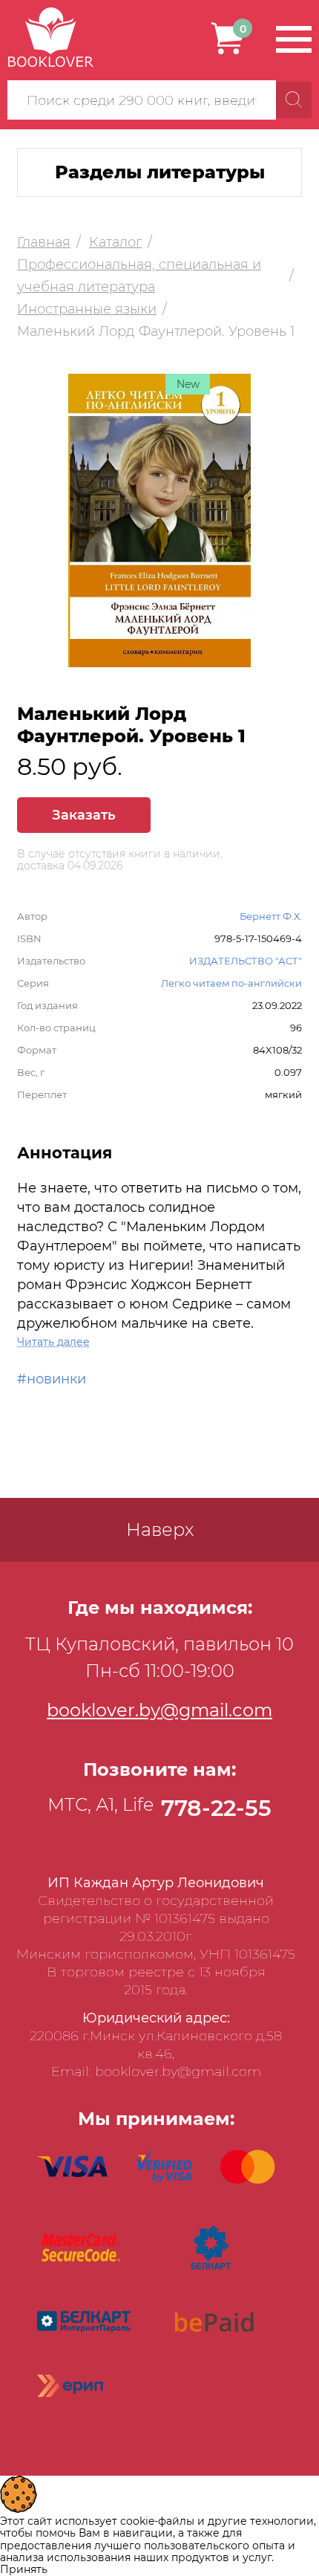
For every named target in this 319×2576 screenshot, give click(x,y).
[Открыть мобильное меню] (294, 39)
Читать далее (53, 1342)
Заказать (84, 815)
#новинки (52, 1379)
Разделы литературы (160, 172)
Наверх (160, 1529)
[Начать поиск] (294, 100)
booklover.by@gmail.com (159, 1710)
